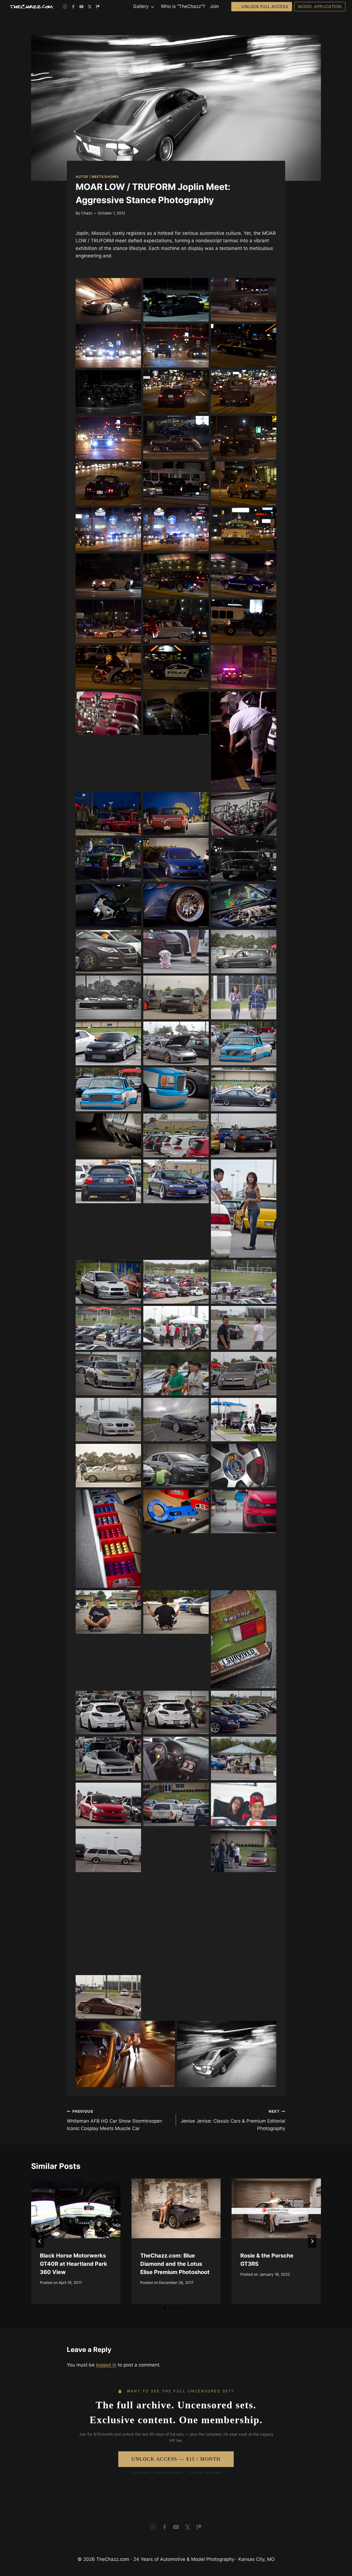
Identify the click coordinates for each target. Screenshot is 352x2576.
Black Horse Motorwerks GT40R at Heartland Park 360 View (74, 2264)
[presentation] (76, 2208)
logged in (106, 2365)
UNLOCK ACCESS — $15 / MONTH (176, 2459)
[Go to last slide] (40, 2241)
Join (214, 6)
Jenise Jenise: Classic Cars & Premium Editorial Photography (233, 2120)
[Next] (312, 2241)
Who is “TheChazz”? (183, 6)
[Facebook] (73, 7)
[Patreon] (98, 7)
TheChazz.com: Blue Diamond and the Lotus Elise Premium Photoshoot (175, 2264)
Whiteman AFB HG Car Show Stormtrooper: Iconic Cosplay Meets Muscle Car (115, 2120)
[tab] (165, 2308)
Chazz (87, 213)
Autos (82, 177)
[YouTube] (81, 7)
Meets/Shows (105, 177)
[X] (90, 7)
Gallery (141, 6)
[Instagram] (65, 7)
